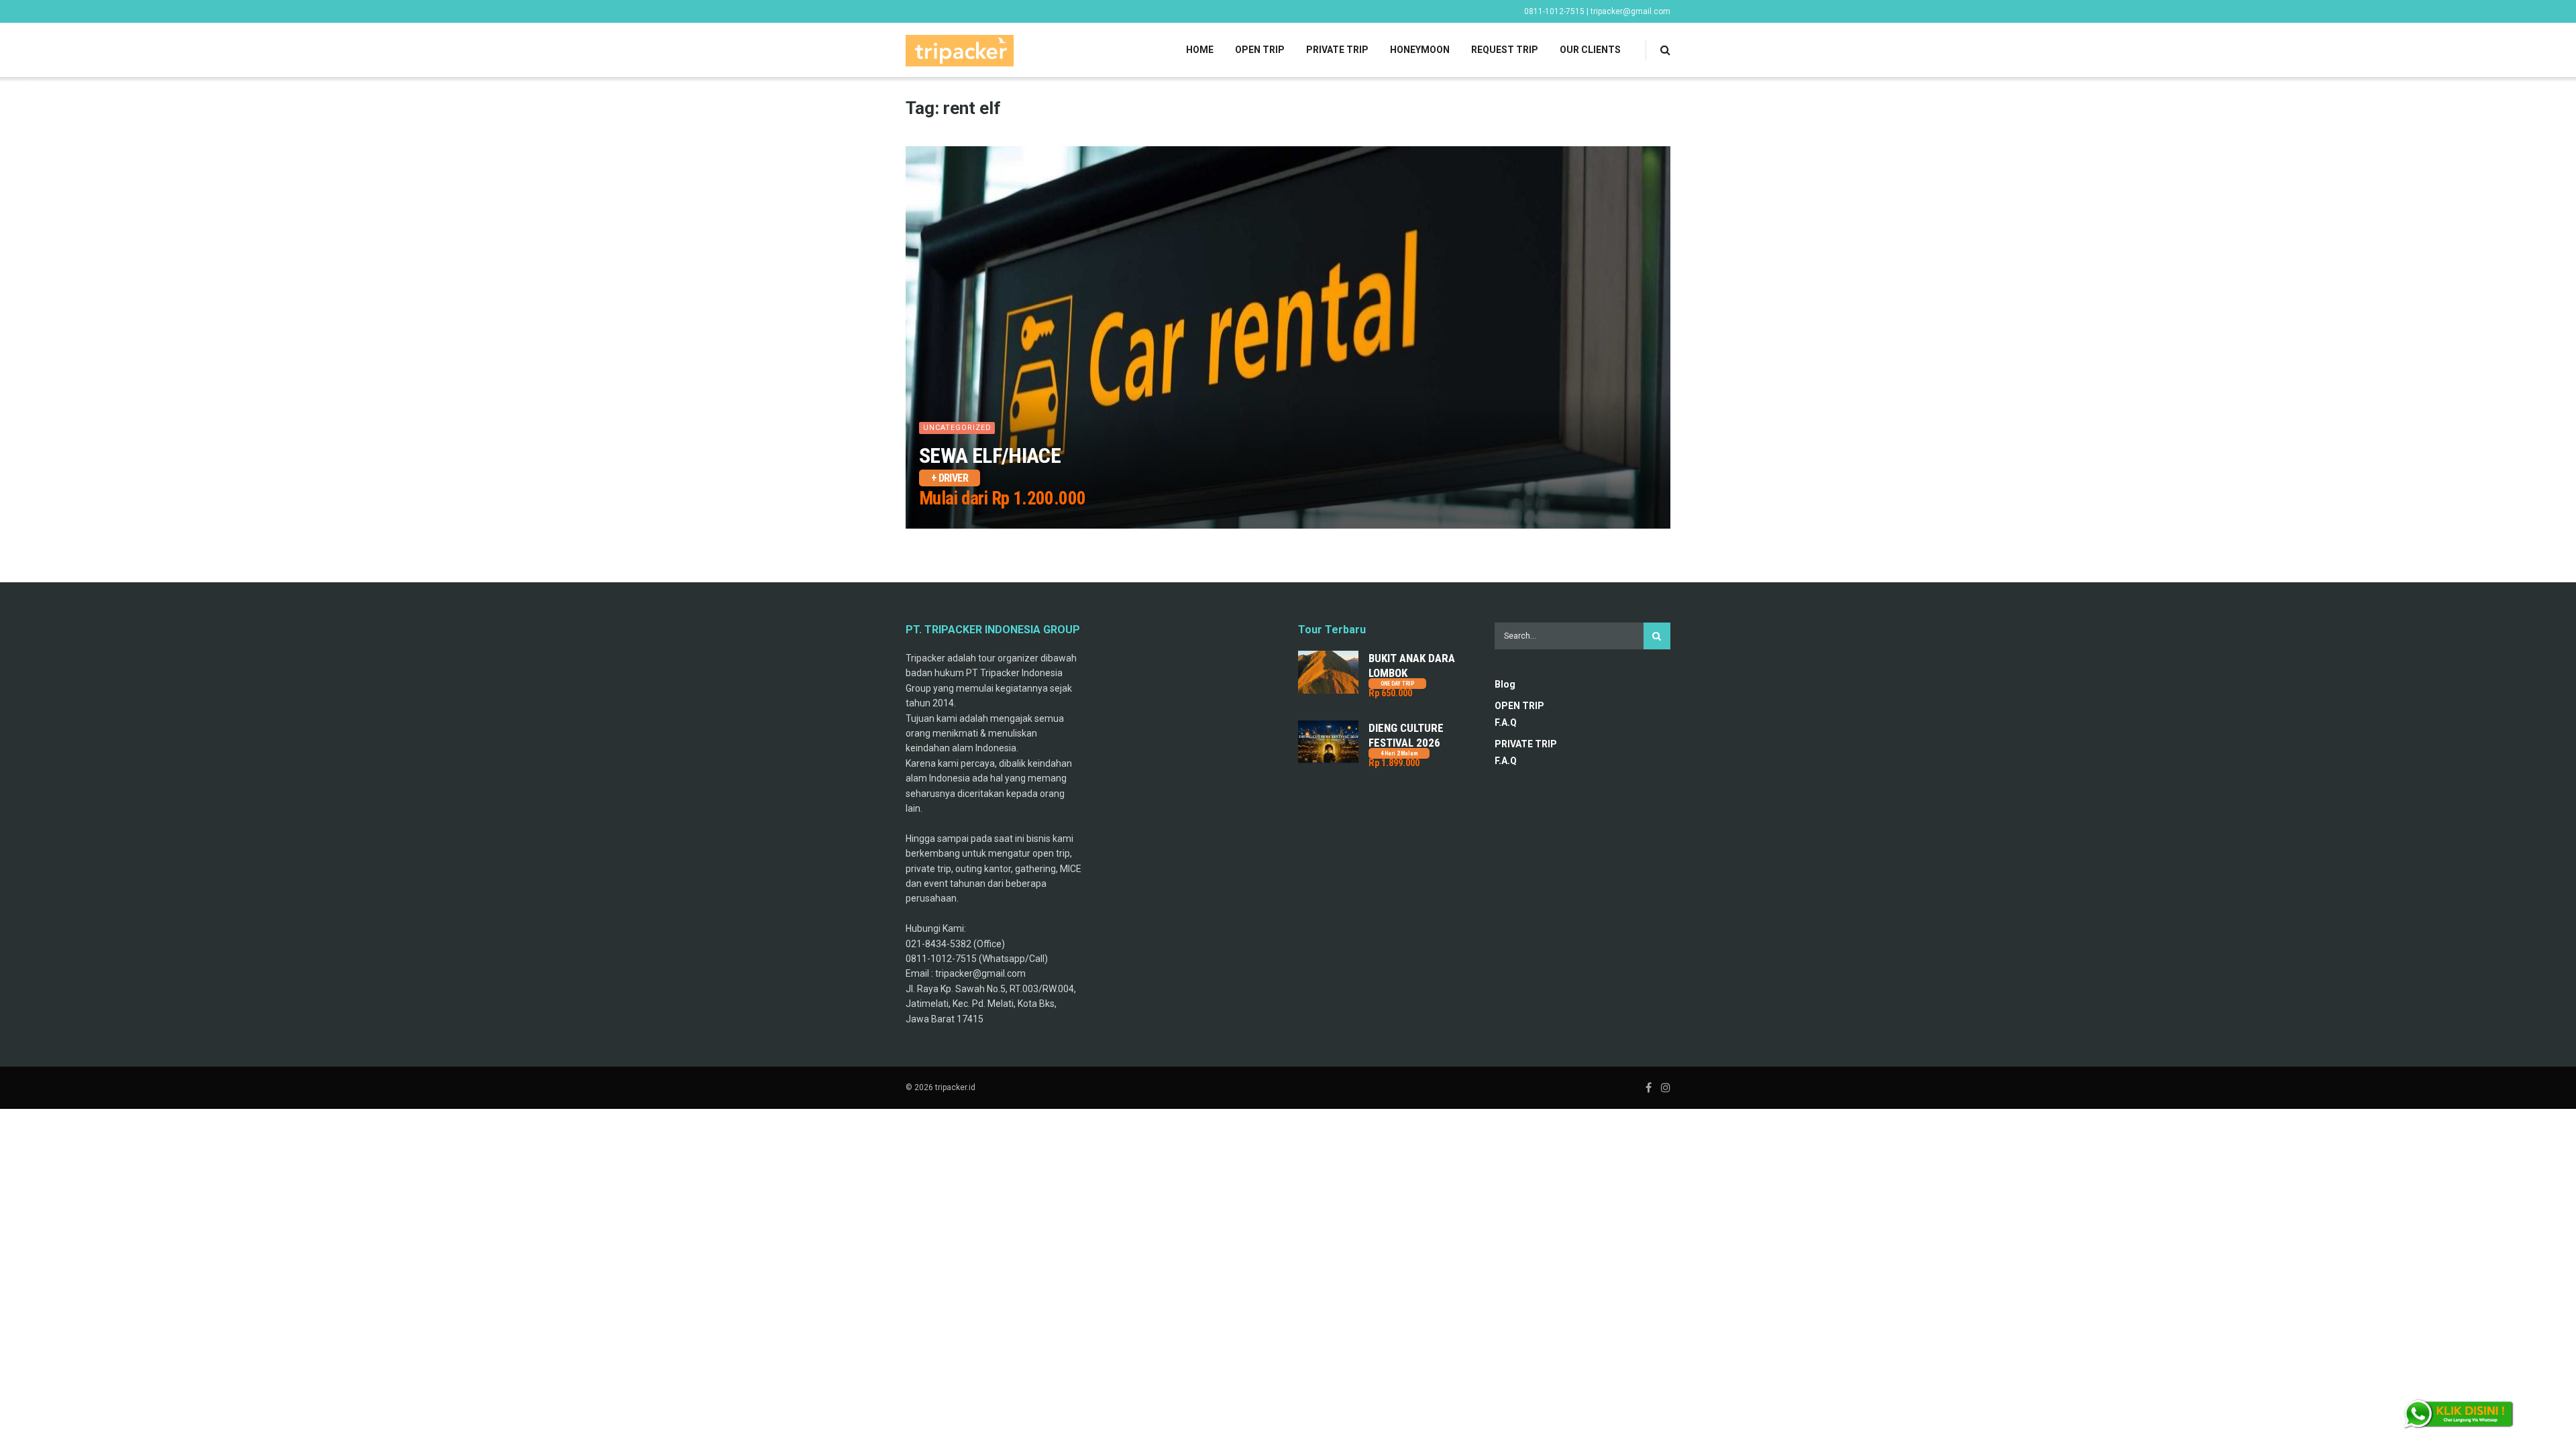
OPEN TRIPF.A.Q (1519, 714)
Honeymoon (1420, 50)
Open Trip (1260, 50)
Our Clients (1590, 50)
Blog (1505, 684)
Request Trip (1505, 50)
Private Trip (1337, 50)
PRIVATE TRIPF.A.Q (1526, 752)
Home (1200, 50)
